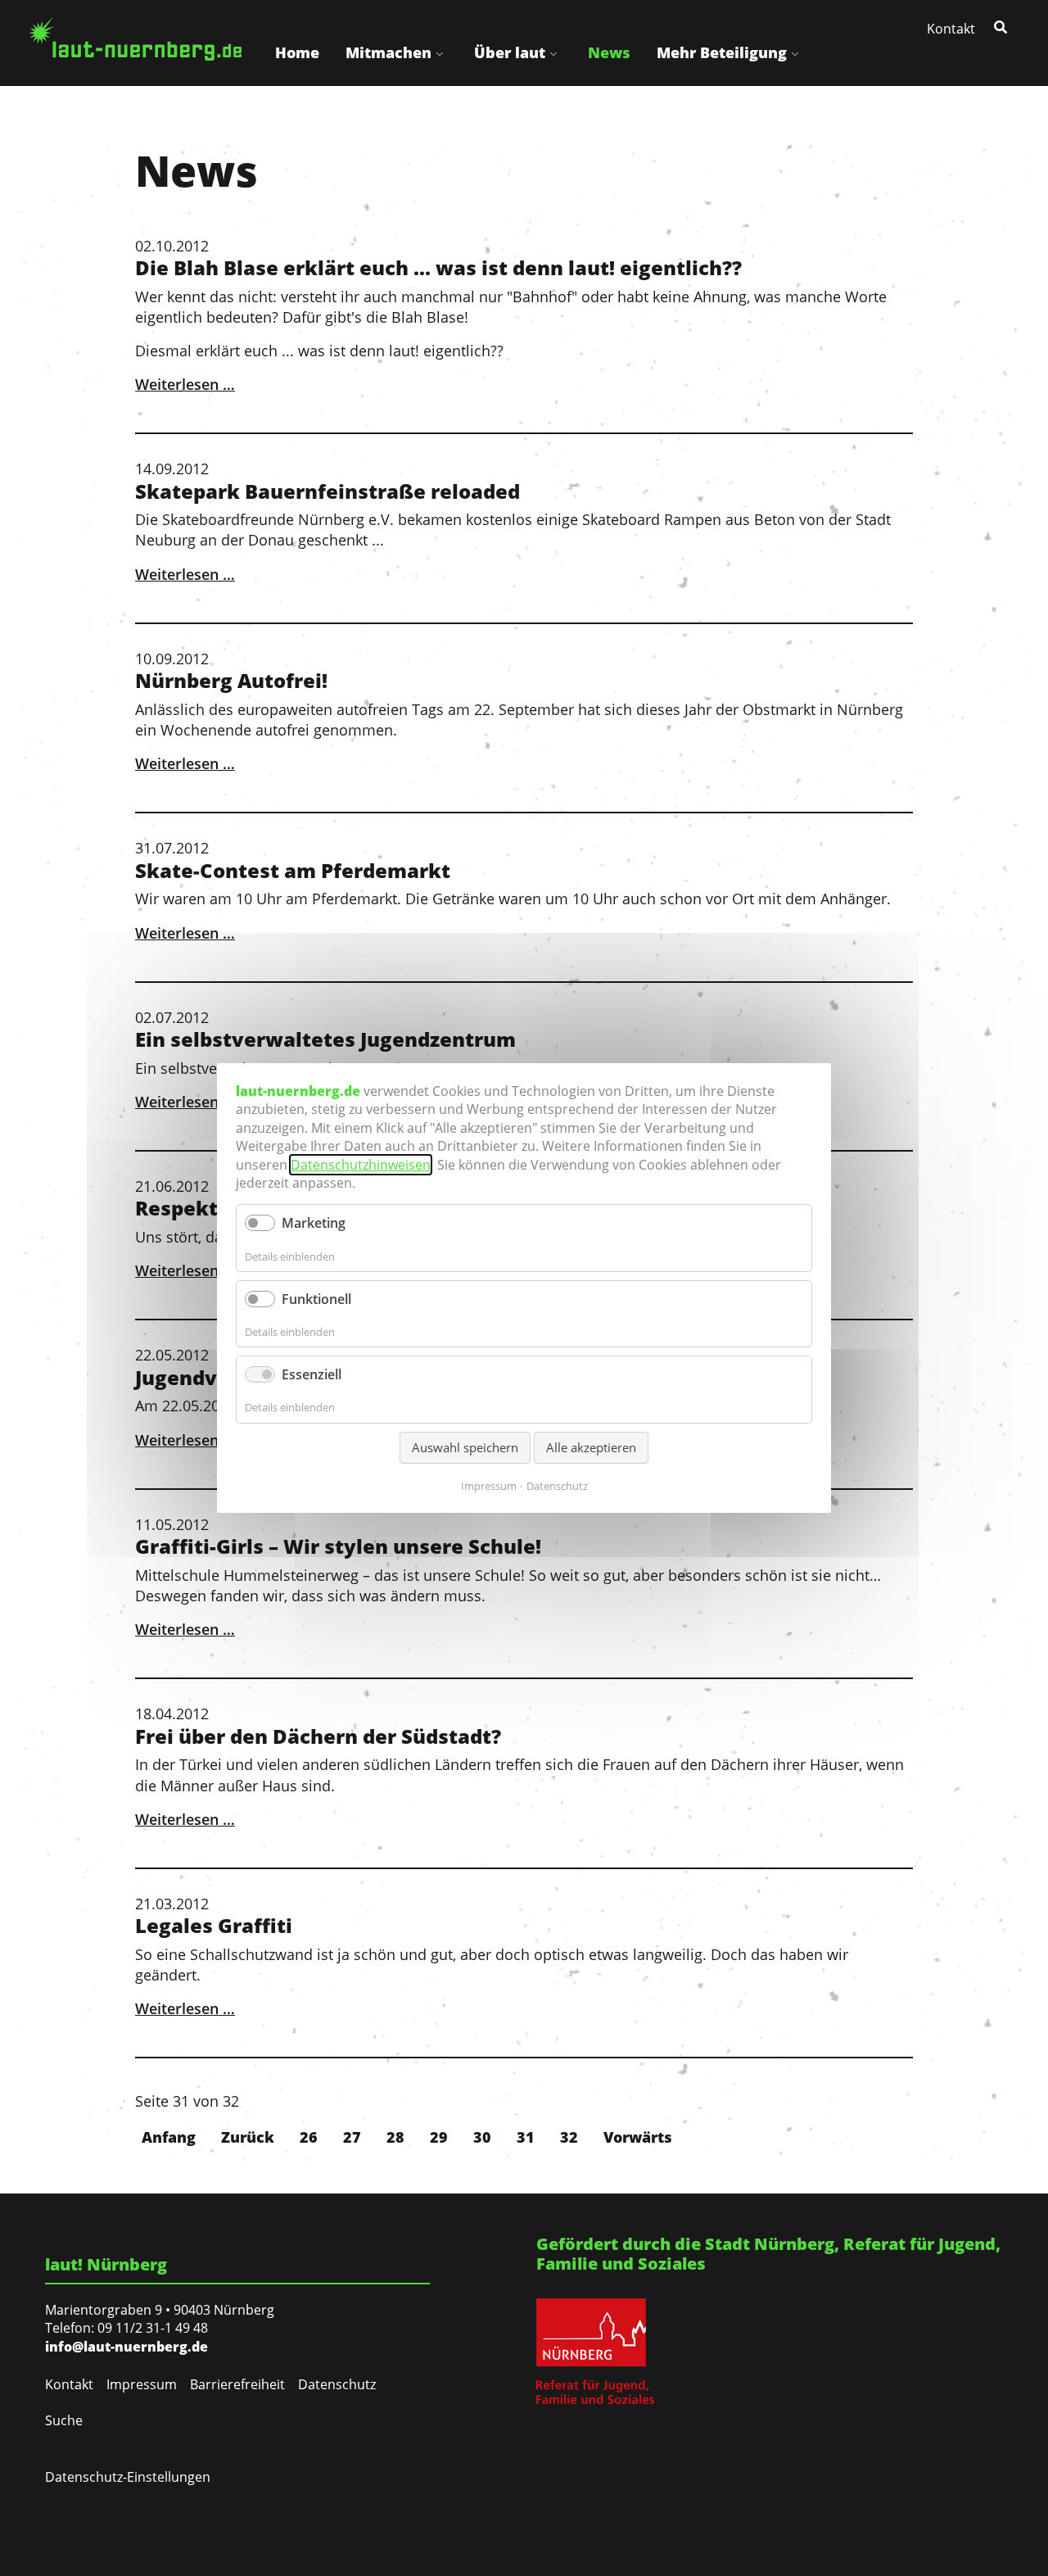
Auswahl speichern (465, 1447)
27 (352, 2137)
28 (395, 2137)
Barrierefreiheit (237, 2384)
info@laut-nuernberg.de (126, 2347)
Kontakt (951, 29)
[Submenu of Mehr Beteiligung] (795, 53)
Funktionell (316, 1299)
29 (439, 2137)
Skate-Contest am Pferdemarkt (293, 870)
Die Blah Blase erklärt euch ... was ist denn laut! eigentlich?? (438, 267)
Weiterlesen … (185, 384)
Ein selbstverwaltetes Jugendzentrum (325, 1039)
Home (297, 52)
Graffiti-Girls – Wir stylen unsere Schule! (338, 1546)
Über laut (510, 52)
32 (569, 2137)
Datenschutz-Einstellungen (128, 2477)
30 (482, 2137)
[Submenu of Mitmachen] (440, 53)
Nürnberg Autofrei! (231, 680)
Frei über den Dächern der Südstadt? (318, 1736)
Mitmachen (388, 52)
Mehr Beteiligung (722, 52)
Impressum (142, 2384)
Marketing (314, 1223)
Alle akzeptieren (591, 1447)
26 (309, 2137)
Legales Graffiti (214, 1925)
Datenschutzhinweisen (361, 1165)
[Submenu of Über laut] (553, 53)
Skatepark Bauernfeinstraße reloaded (327, 491)
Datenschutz (337, 2384)
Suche (64, 2420)
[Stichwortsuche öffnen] (1002, 26)
